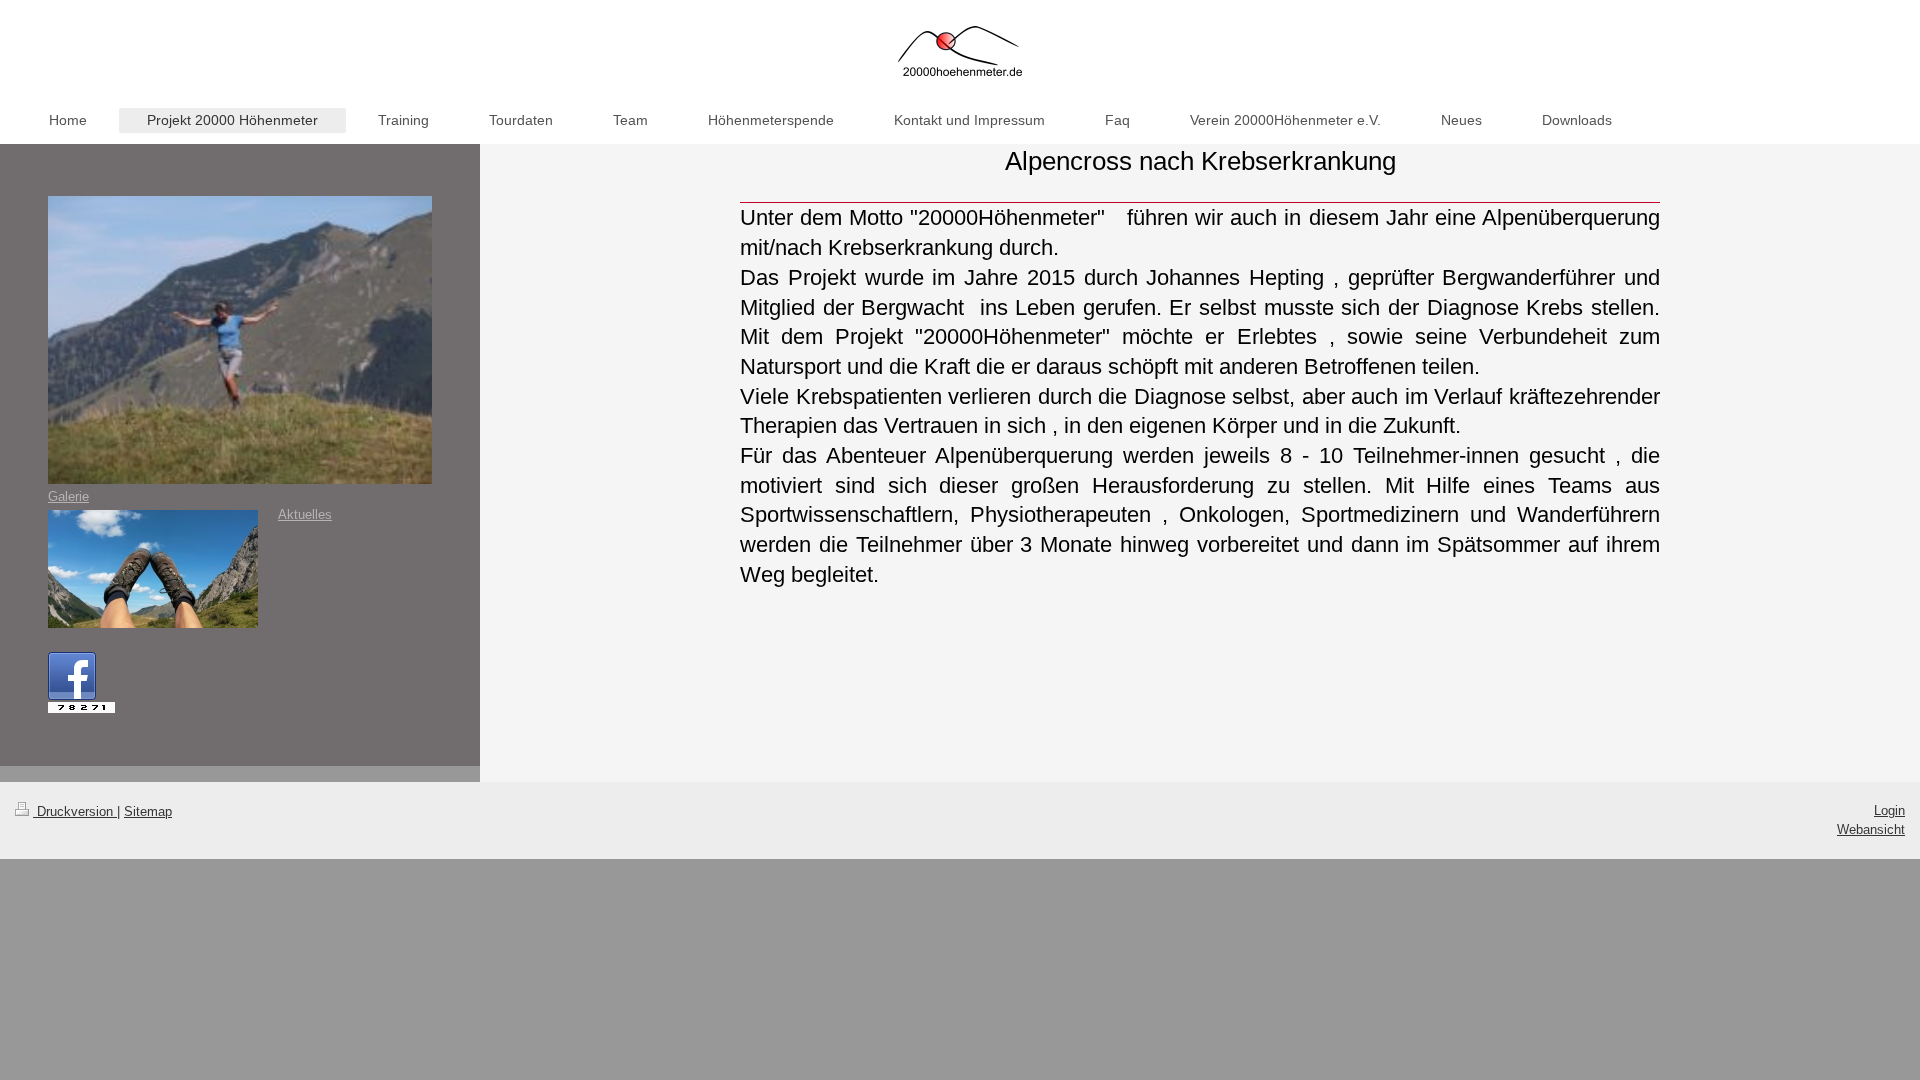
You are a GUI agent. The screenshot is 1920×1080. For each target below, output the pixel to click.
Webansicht (1871, 829)
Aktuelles (305, 514)
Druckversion (75, 811)
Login (1889, 810)
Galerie (68, 496)
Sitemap (148, 811)
